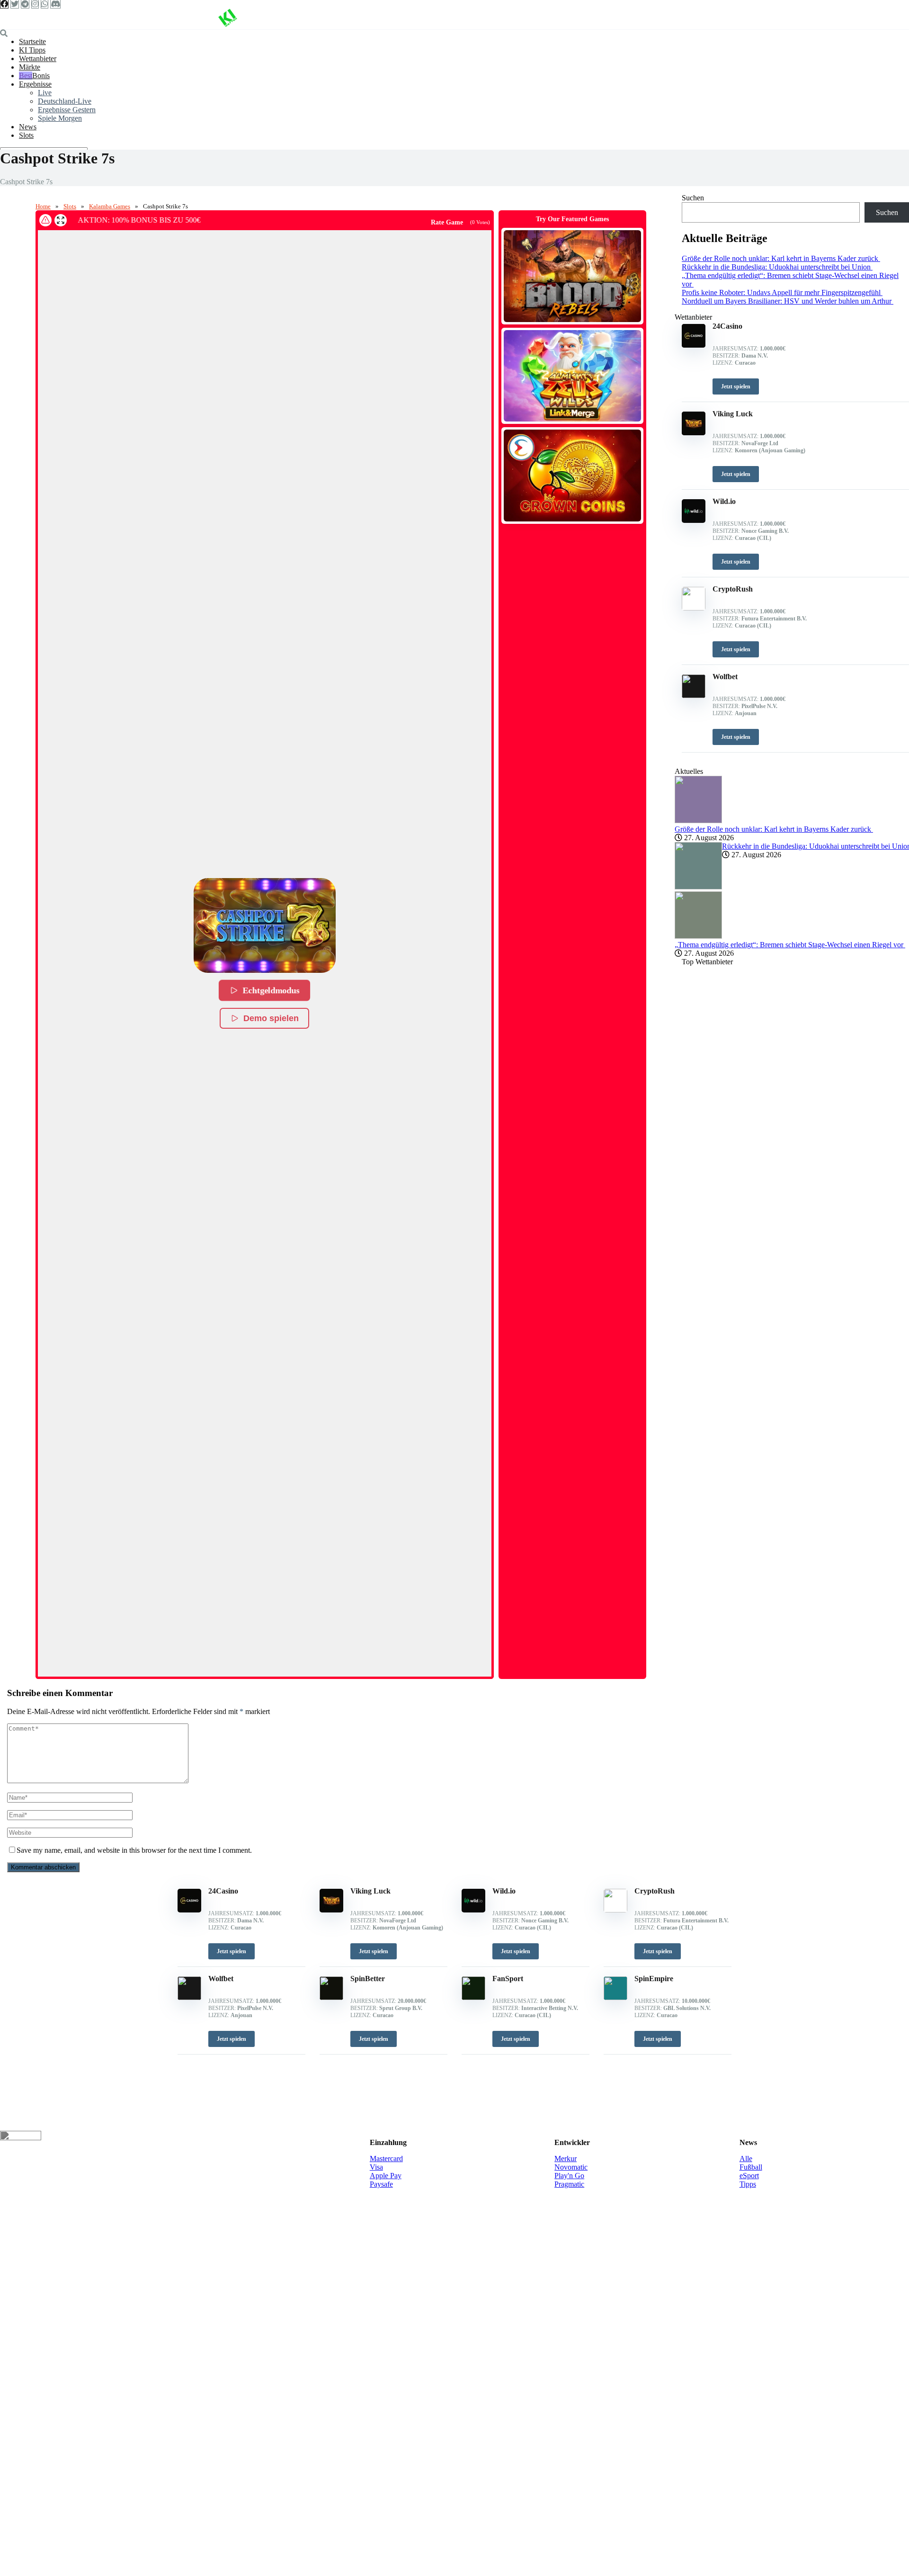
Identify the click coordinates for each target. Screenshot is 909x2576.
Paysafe (381, 2184)
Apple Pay (386, 2176)
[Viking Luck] (331, 1910)
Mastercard (386, 2159)
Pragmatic (569, 2184)
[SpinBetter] (331, 1997)
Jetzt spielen (232, 1951)
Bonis (41, 76)
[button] (265, 925)
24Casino (223, 1891)
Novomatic (571, 2167)
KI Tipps (32, 50)
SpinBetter (368, 1979)
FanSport (508, 1979)
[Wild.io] (473, 1910)
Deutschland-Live (65, 101)
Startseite (32, 41)
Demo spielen (271, 1018)
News (28, 127)
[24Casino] (189, 1910)
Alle (746, 2159)
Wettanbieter (38, 58)
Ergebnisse (35, 84)
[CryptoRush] (615, 1910)
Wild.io (504, 1891)
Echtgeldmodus (272, 991)
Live (45, 93)
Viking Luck (370, 1891)
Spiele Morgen (60, 118)
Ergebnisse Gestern (67, 110)
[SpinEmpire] (615, 1997)
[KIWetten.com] (227, 25)
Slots (26, 135)
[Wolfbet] (189, 1997)
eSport (749, 2176)
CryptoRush (655, 1891)
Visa (376, 2167)
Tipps (748, 2184)
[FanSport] (473, 1997)
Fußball (751, 2167)
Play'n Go (569, 2176)
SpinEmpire (654, 1979)
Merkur (566, 2159)
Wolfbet (221, 1979)
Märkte (30, 67)
